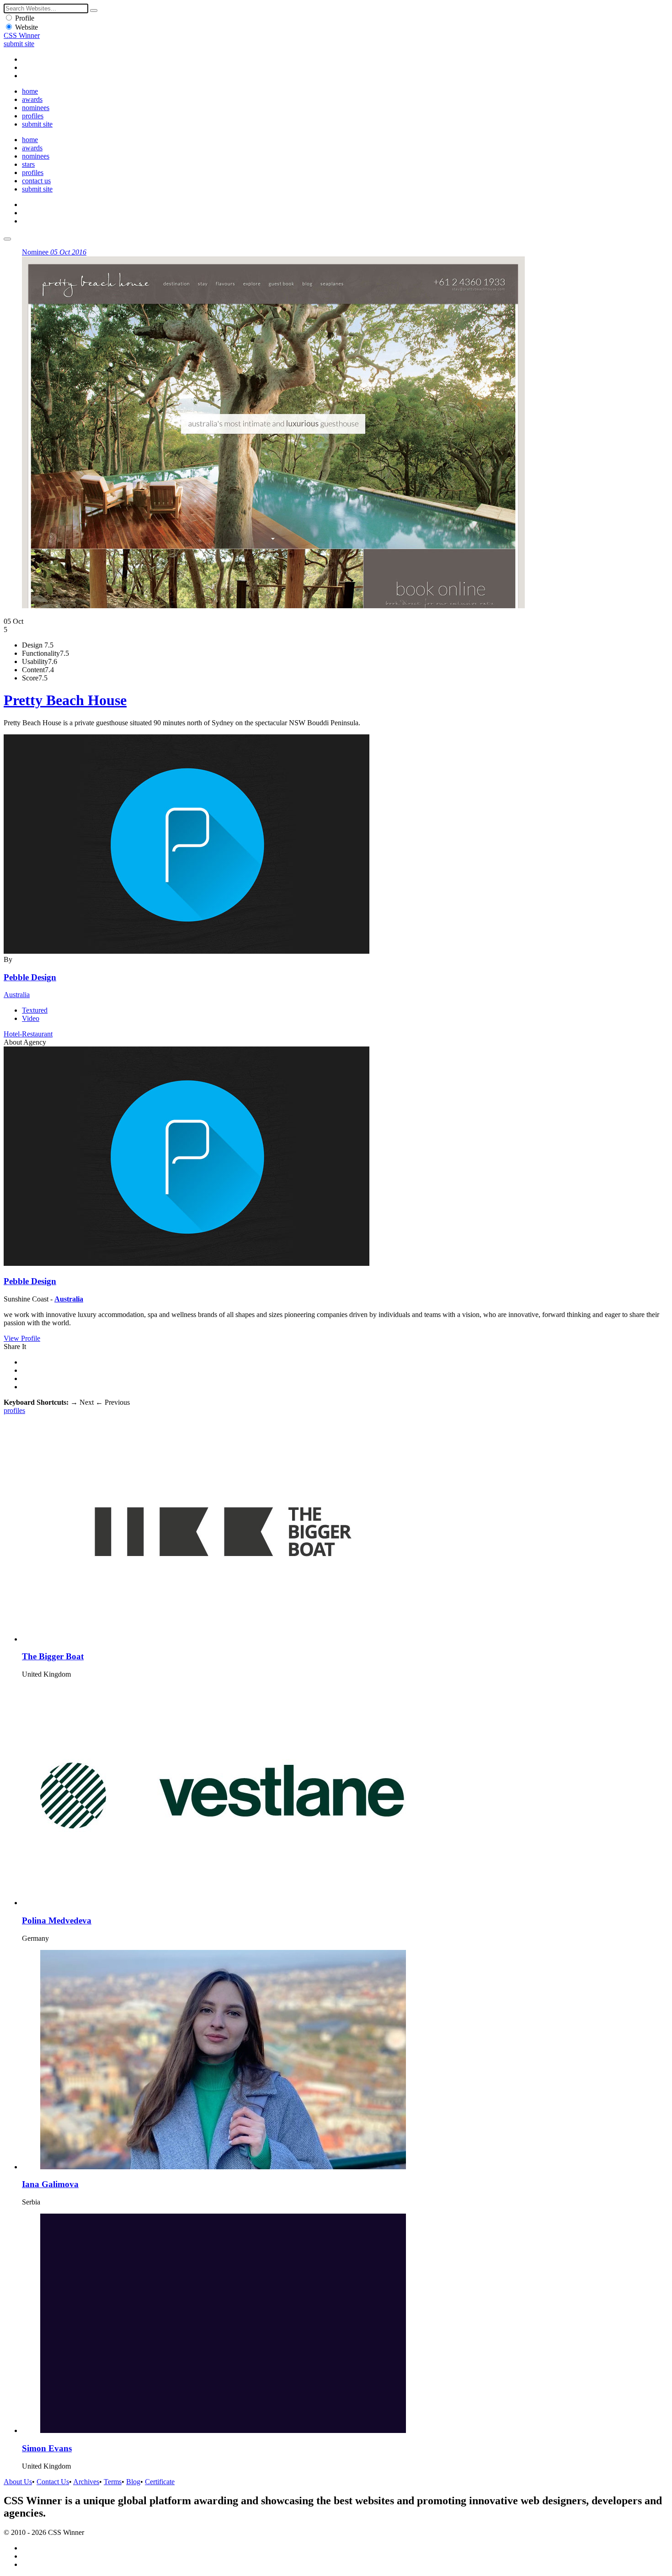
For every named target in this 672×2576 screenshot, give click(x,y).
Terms (113, 2482)
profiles (33, 116)
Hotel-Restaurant (28, 1034)
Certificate (160, 2482)
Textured (35, 1010)
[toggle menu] (7, 239)
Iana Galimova (50, 2184)
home (30, 91)
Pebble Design (30, 977)
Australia (17, 995)
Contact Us (53, 2482)
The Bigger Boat (53, 1656)
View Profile (22, 1338)
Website (27, 27)
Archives (86, 2482)
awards (32, 99)
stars (28, 164)
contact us (36, 181)
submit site (19, 44)
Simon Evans (47, 2448)
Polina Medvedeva (57, 1920)
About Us (18, 2482)
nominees (36, 108)
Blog (133, 2482)
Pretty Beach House (65, 700)
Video (31, 1018)
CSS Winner (22, 35)
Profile (25, 18)
